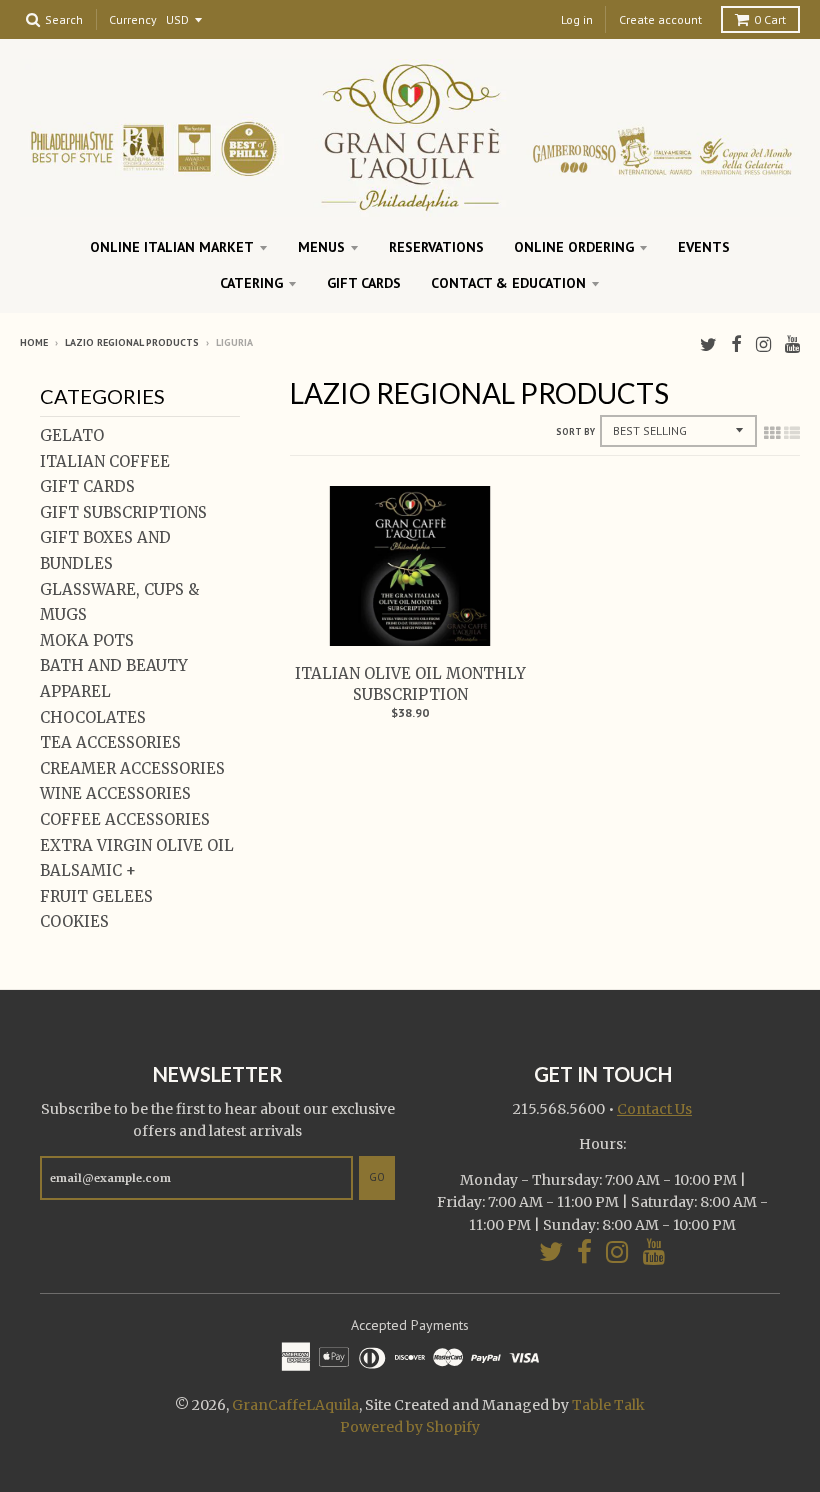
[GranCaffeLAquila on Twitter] (708, 344)
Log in (577, 19)
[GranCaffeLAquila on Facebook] (736, 344)
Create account (660, 19)
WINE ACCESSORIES (115, 793)
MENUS (321, 247)
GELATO (72, 435)
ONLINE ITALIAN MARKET (172, 247)
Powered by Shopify (410, 1427)
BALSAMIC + (88, 870)
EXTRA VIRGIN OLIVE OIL (137, 845)
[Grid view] (772, 433)
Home (34, 342)
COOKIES (74, 921)
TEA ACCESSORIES (110, 742)
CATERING (251, 283)
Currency (133, 20)
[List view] (792, 433)
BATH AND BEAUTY (114, 665)
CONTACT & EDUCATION (508, 283)
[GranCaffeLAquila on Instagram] (763, 344)
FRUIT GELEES (96, 896)
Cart (770, 19)
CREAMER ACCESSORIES (132, 768)
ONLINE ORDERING (574, 247)
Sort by (575, 431)
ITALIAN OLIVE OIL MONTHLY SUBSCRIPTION (410, 684)
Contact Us (654, 1109)
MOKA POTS (87, 640)
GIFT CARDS (364, 283)
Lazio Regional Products (132, 342)
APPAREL (75, 691)
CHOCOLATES (93, 717)
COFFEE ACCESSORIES (125, 819)
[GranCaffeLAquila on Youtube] (792, 344)
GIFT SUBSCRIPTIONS (123, 512)
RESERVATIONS (436, 247)
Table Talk (608, 1405)
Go (377, 1177)
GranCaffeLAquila (295, 1405)
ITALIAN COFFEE (105, 461)
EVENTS (704, 247)
